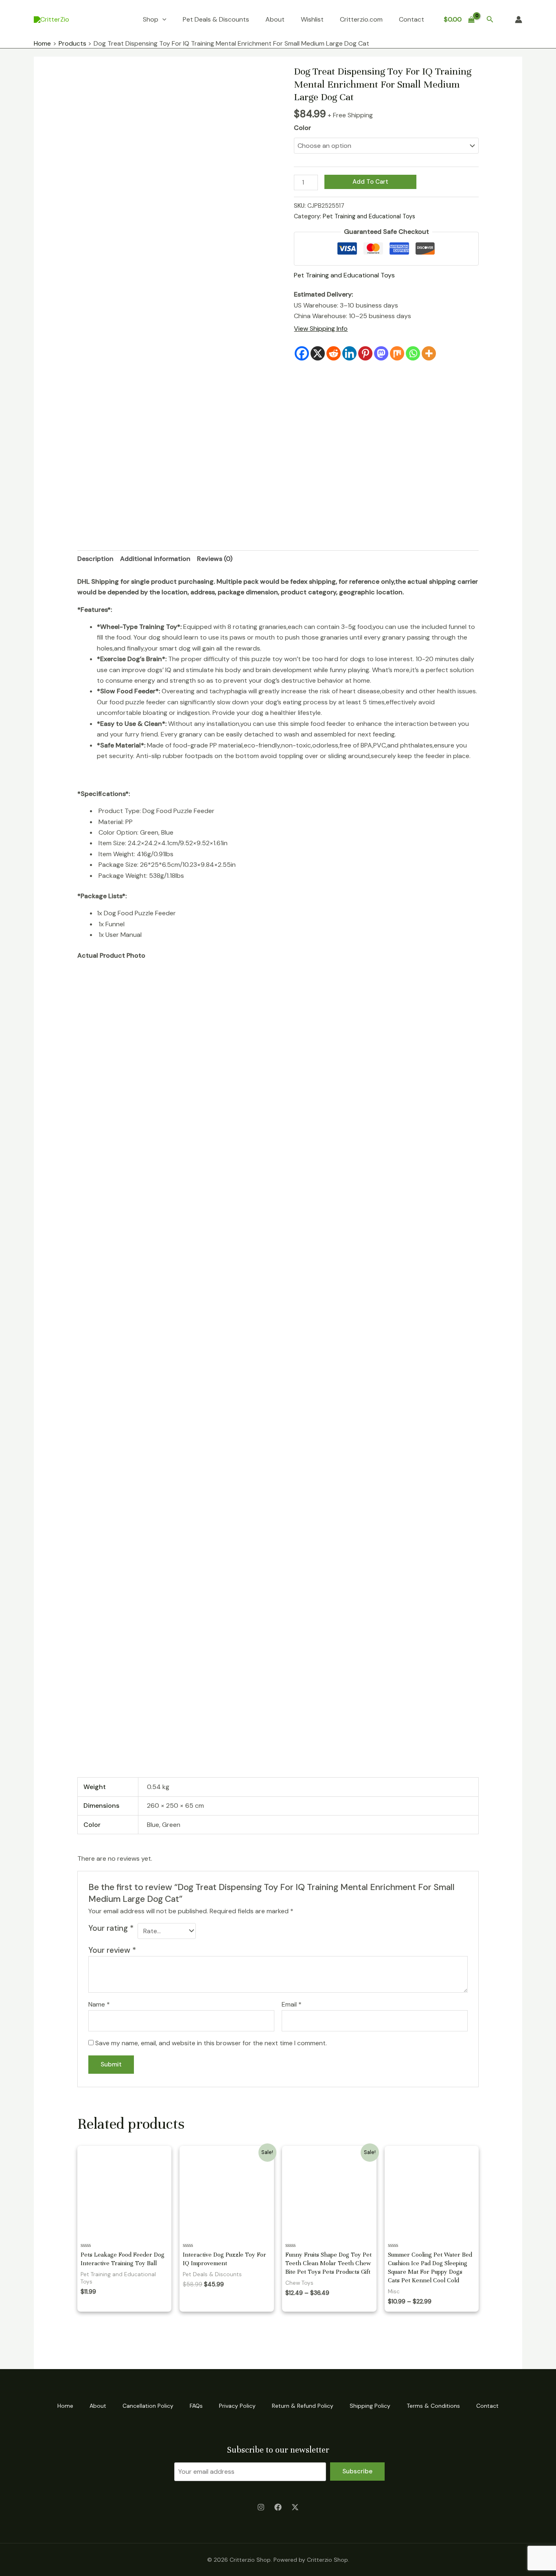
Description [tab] (95, 559)
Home (65, 2406)
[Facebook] (302, 353)
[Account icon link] (519, 20)
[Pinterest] (365, 353)
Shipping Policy (370, 2406)
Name (99, 2004)
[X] (318, 353)
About (275, 19)
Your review (112, 1950)
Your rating (111, 1928)
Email (292, 2004)
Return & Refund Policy (303, 2406)
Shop (151, 19)
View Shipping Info (321, 329)
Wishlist (312, 19)
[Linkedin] (349, 353)
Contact (412, 19)
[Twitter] (295, 2507)
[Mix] (397, 353)
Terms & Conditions (433, 2406)
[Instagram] (261, 2507)
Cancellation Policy (148, 2406)
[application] (162, 20)
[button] (490, 20)
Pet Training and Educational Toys (369, 216)
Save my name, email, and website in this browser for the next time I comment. (211, 2043)
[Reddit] (334, 353)
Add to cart (370, 182)
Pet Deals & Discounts (216, 19)
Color (302, 128)
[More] (429, 353)
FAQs (196, 2406)
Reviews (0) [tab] (215, 559)
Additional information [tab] (155, 559)
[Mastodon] (381, 353)
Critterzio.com (361, 19)
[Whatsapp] (413, 353)
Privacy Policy (237, 2406)
